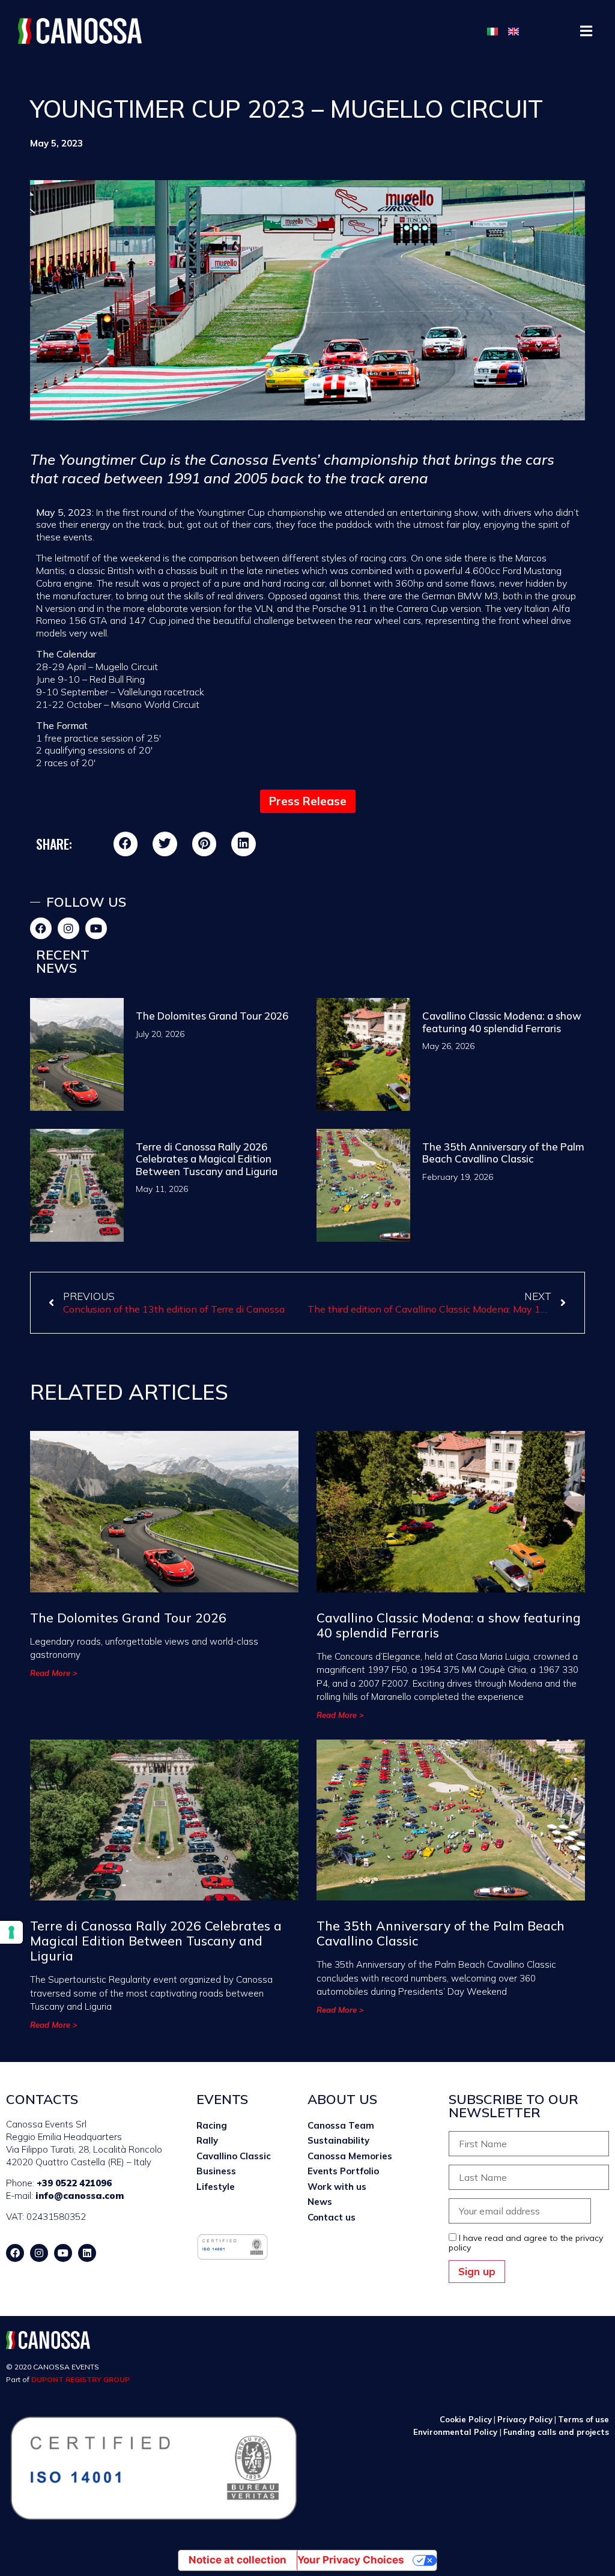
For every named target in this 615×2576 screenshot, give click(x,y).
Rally (207, 2140)
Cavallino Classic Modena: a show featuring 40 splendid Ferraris (502, 1022)
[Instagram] (68, 928)
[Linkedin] (87, 2253)
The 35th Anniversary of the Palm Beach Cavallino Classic (503, 1153)
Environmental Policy (456, 2432)
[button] (586, 31)
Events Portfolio (343, 2171)
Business (216, 2171)
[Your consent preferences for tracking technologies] (11, 1932)
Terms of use (583, 2419)
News (320, 2202)
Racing (212, 2125)
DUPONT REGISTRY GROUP (80, 2379)
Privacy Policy (525, 2419)
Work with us (337, 2187)
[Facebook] (41, 928)
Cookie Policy (466, 2419)
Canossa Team (341, 2125)
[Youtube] (96, 928)
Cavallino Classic (234, 2156)
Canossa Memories (350, 2156)
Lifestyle (216, 2187)
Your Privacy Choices (351, 2560)
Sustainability (338, 2140)
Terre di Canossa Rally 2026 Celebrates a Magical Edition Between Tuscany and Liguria (207, 1159)
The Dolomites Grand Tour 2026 (213, 1016)
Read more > (54, 1673)
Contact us (332, 2217)
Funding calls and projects (556, 2432)
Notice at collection (238, 2560)
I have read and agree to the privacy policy (526, 2243)
